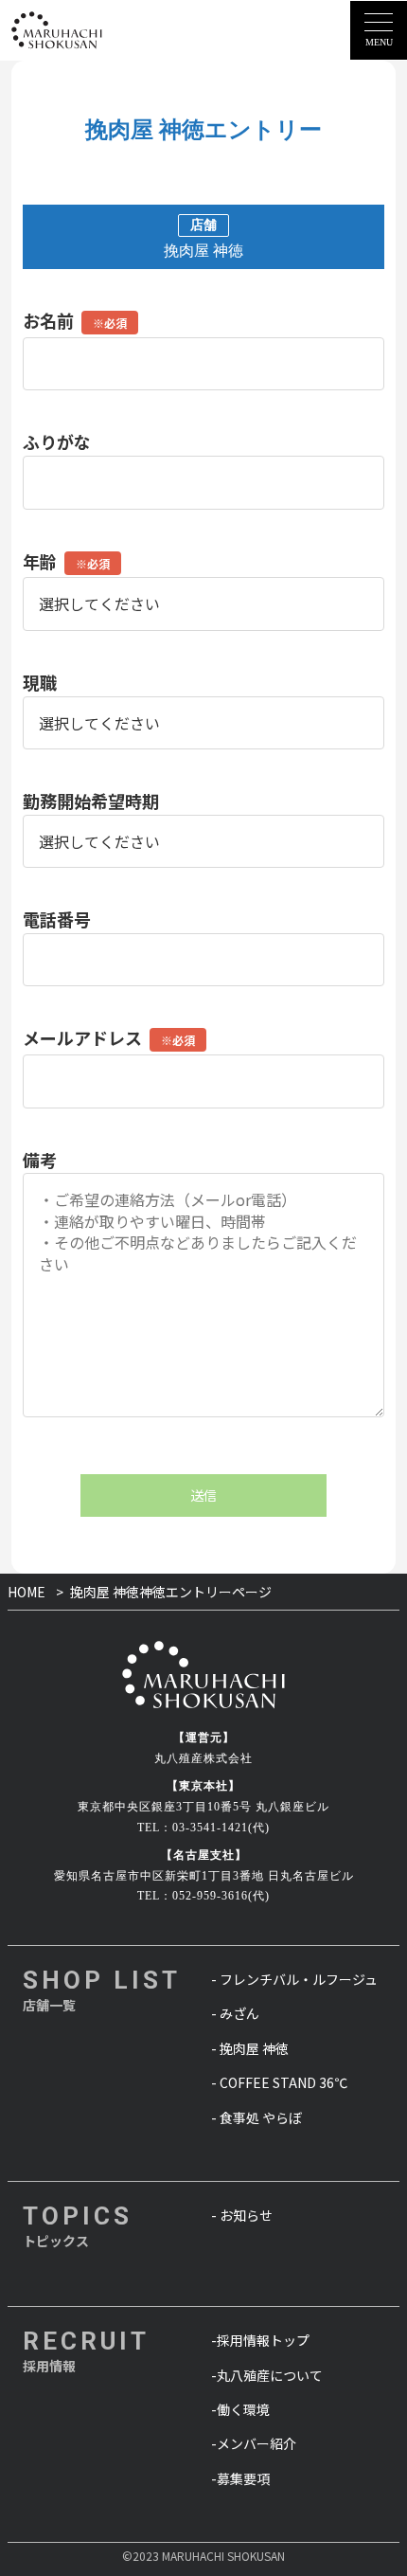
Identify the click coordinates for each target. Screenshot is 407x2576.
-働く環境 (240, 2409)
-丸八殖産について (267, 2375)
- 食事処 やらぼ (257, 2117)
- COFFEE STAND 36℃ (279, 2082)
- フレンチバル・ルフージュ (294, 1979)
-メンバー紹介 (254, 2443)
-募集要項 (240, 2478)
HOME (27, 1592)
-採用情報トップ (260, 2340)
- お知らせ (242, 2215)
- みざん (235, 2013)
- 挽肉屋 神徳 (250, 2048)
